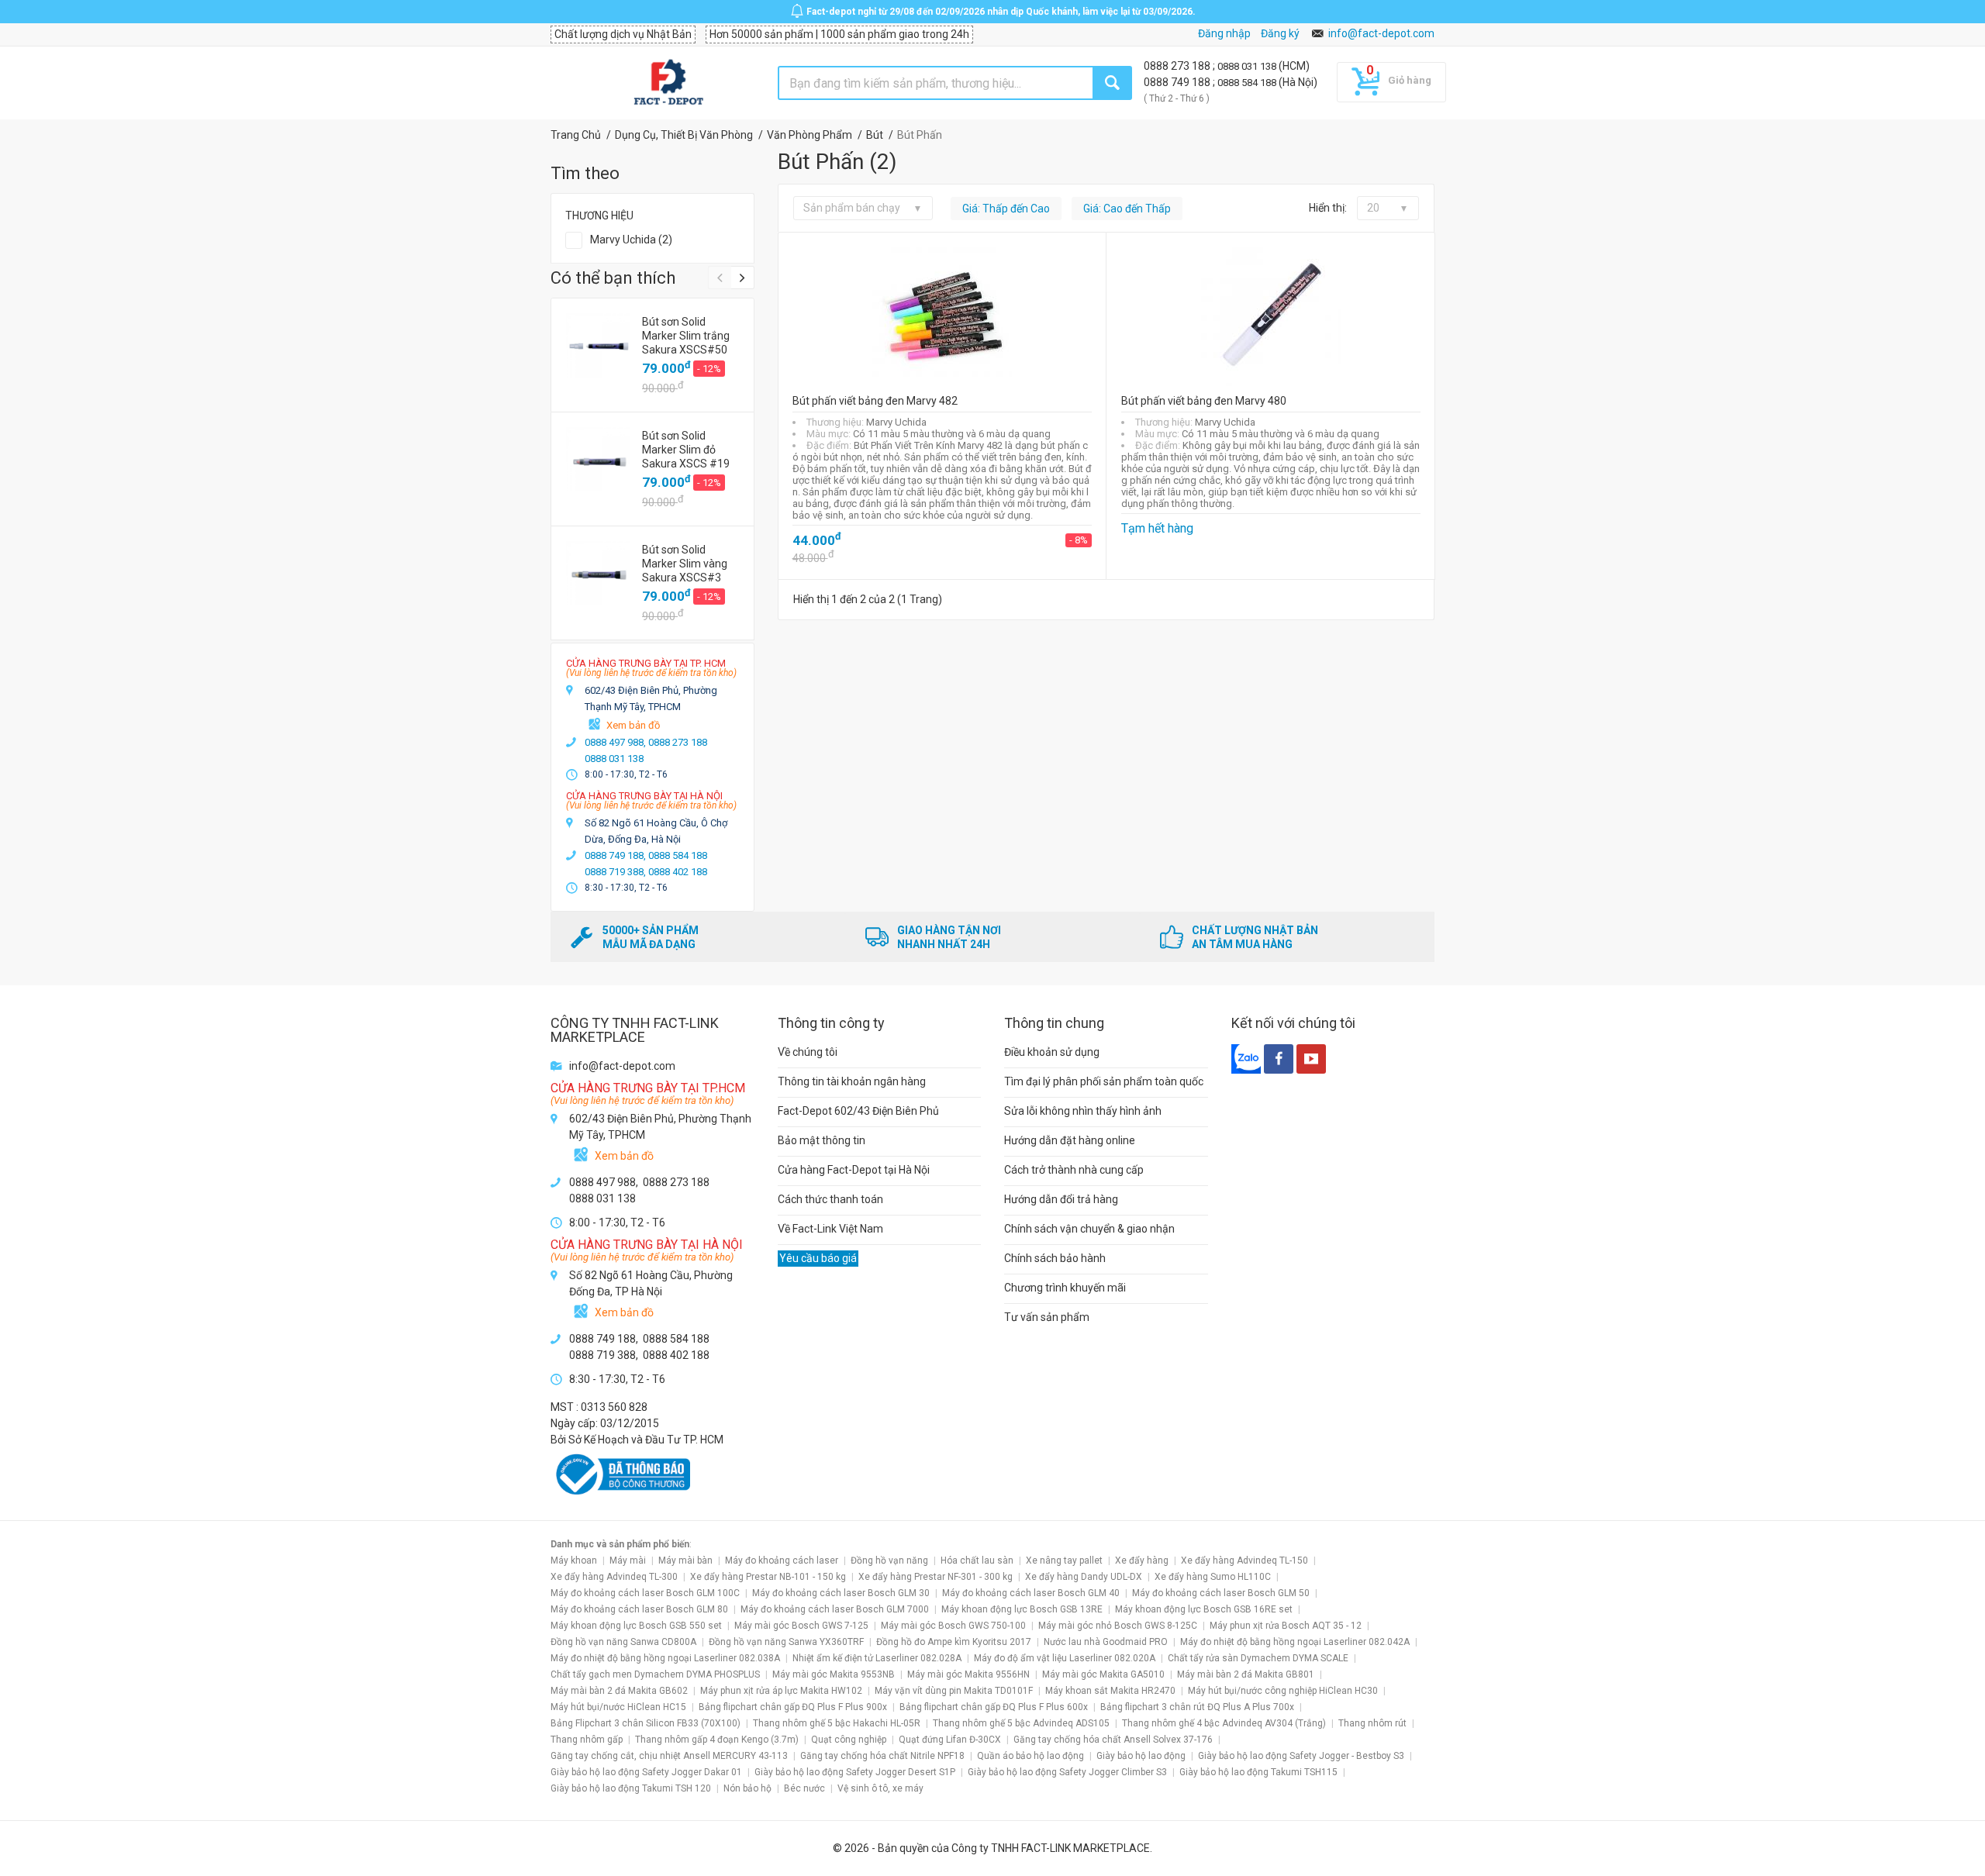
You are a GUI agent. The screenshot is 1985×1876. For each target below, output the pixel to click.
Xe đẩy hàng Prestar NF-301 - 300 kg (936, 1577)
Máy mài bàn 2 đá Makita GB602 (619, 1691)
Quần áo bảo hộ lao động (1030, 1756)
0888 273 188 (1178, 66)
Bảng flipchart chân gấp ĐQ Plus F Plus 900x (793, 1707)
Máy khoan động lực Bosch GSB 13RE (1022, 1609)
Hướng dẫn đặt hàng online (1070, 1140)
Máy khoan (574, 1560)
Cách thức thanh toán (830, 1199)
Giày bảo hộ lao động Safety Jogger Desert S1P (855, 1772)
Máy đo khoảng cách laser (782, 1560)
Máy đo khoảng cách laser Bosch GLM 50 (1221, 1593)
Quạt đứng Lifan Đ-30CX (950, 1740)
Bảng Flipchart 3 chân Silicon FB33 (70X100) (646, 1723)
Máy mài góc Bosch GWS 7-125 (801, 1626)
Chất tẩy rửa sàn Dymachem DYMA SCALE (1258, 1658)
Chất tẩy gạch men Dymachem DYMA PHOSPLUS (655, 1674)
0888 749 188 (1178, 82)
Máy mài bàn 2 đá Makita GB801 (1246, 1674)
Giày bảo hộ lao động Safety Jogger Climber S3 (1067, 1772)
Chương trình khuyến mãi (1065, 1288)
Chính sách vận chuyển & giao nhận (1089, 1229)
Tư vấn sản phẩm (1047, 1317)
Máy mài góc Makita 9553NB (834, 1674)
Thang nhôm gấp (587, 1740)
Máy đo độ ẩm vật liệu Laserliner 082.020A (1065, 1658)
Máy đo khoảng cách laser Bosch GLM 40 (1031, 1593)
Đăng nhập (1224, 33)
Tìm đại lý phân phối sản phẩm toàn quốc (1104, 1081)
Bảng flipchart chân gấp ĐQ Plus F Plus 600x (994, 1707)
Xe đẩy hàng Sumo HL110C (1213, 1577)
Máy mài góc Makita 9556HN (968, 1674)
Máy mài (628, 1560)
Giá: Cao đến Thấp (1127, 209)
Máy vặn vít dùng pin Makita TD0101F (954, 1691)
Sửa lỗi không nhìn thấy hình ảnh (1083, 1111)
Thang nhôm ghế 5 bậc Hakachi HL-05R (837, 1723)
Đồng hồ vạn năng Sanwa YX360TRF (786, 1642)
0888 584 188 (1248, 83)
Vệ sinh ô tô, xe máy (880, 1788)
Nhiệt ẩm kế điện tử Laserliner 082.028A (877, 1658)
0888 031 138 (1248, 66)
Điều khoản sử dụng (1052, 1052)
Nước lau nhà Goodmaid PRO (1106, 1642)
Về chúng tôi (808, 1052)
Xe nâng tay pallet (1064, 1560)
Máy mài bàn (685, 1560)
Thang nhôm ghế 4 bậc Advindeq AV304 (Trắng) (1224, 1723)
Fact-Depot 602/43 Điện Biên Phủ (858, 1111)
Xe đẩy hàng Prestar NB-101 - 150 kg (768, 1577)
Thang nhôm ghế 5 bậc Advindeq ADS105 (1021, 1723)
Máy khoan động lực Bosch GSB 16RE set (1204, 1609)
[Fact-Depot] (668, 83)
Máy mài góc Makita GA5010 (1103, 1674)
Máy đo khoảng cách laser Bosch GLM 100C (645, 1593)
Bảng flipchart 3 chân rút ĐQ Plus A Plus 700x (1197, 1707)
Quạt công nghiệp (849, 1740)
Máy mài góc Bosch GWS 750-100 (953, 1626)
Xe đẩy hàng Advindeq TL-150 (1245, 1560)
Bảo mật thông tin (822, 1140)
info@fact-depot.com (1381, 33)
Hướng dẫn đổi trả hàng (1061, 1199)
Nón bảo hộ (747, 1788)
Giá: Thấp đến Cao (1006, 209)
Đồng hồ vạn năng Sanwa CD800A (623, 1642)
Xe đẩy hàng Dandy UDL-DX (1084, 1577)
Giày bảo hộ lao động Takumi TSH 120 (631, 1788)
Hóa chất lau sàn (977, 1560)
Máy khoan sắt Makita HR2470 (1110, 1691)
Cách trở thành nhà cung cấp (1074, 1170)
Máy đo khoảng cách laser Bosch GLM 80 (639, 1609)
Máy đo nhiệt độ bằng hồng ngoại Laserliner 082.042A (1295, 1642)
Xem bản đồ (633, 725)
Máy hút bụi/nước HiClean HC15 (618, 1707)
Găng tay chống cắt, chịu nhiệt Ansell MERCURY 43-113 (669, 1756)
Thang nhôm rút (1372, 1723)
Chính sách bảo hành (1055, 1258)
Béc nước (804, 1788)
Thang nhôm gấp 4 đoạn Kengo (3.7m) (717, 1740)
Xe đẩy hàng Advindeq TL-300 (614, 1577)
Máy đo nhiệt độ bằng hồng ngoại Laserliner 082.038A (665, 1658)
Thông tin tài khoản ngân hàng (852, 1081)
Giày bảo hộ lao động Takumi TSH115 (1258, 1772)
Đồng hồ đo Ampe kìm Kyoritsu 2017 (954, 1642)
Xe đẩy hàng (1142, 1560)
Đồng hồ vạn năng (889, 1560)
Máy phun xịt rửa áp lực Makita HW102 (781, 1691)
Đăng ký (1280, 33)
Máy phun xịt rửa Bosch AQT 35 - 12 (1286, 1626)
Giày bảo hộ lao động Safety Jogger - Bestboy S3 (1301, 1756)
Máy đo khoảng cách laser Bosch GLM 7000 (835, 1609)
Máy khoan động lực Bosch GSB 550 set (636, 1626)
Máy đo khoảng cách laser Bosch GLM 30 (841, 1593)
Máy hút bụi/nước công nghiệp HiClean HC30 (1283, 1691)
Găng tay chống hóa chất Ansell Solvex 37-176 (1113, 1740)
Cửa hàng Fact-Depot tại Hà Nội (854, 1170)
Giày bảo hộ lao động (1141, 1756)
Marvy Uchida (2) (631, 240)
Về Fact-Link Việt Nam (830, 1229)
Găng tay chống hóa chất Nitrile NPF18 (882, 1756)
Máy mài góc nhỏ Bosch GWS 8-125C (1118, 1626)
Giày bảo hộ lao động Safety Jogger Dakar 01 (646, 1772)
